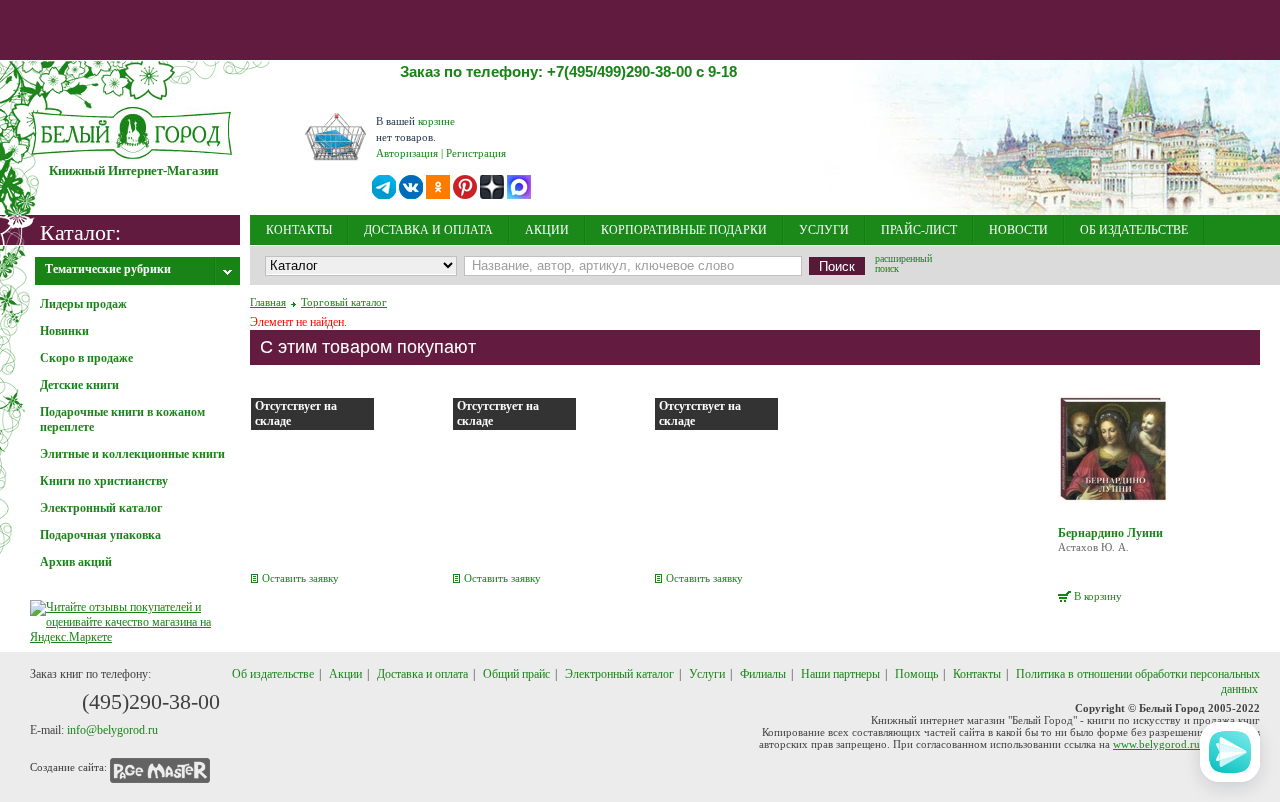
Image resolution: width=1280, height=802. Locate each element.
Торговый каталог (344, 302)
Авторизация (407, 153)
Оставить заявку (300, 578)
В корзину (1098, 596)
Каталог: (80, 231)
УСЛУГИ (824, 230)
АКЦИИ (547, 230)
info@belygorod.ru (112, 730)
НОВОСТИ (1018, 230)
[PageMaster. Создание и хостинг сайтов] (160, 767)
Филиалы (763, 674)
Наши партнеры (840, 674)
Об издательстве (273, 674)
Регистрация (476, 153)
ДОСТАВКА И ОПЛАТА (428, 230)
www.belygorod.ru (1156, 744)
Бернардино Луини (1110, 533)
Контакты (977, 674)
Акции (345, 674)
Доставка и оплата (422, 674)
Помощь (916, 674)
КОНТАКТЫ (299, 230)
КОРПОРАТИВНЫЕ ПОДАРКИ (684, 230)
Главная (268, 302)
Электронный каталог (619, 674)
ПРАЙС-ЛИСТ (919, 230)
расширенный (903, 265)
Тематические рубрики (108, 269)
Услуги (707, 674)
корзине (436, 121)
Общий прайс (516, 674)
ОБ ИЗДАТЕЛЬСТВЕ (1134, 230)
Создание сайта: (68, 767)
